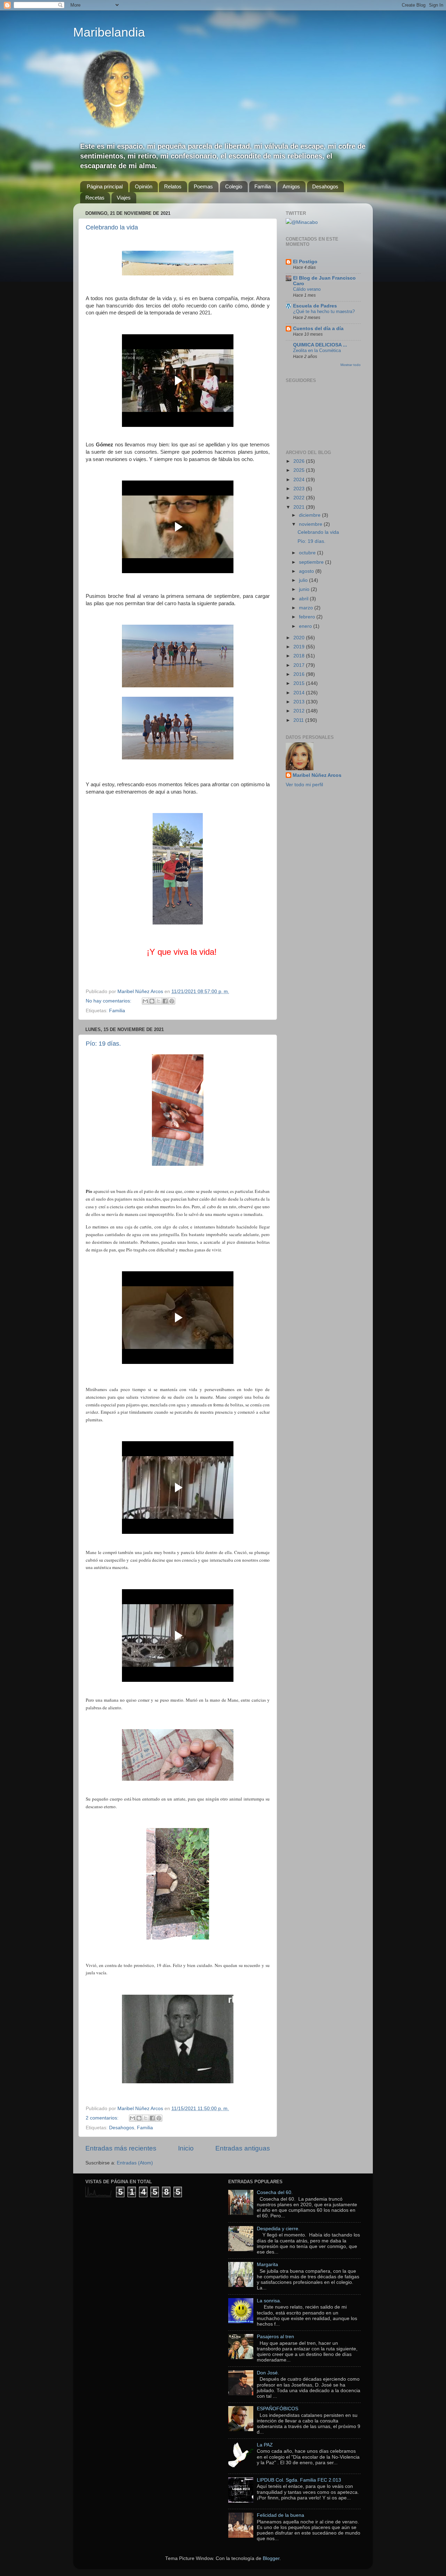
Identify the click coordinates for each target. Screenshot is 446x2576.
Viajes (124, 198)
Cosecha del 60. (275, 2192)
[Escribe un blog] (152, 1001)
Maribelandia (109, 32)
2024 (300, 480)
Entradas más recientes (121, 2148)
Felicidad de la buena (280, 2515)
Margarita (267, 2265)
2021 (300, 507)
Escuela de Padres (315, 306)
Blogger (271, 2558)
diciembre (310, 515)
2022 (300, 498)
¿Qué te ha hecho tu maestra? (324, 311)
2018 (300, 656)
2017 (300, 665)
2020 (300, 638)
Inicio (186, 2148)
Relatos (173, 186)
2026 (300, 461)
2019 (300, 647)
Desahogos (325, 186)
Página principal (105, 186)
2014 (300, 693)
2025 (300, 470)
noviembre (311, 524)
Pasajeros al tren (275, 2337)
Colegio (234, 186)
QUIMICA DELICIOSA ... (320, 345)
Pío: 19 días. (103, 1044)
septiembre (312, 562)
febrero (308, 617)
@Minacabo (305, 222)
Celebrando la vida (112, 227)
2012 (300, 711)
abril (304, 599)
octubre (308, 553)
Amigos (291, 186)
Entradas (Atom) (135, 2163)
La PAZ (265, 2445)
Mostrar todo (351, 365)
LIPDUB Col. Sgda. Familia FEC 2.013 (299, 2480)
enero (306, 626)
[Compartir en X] (159, 1001)
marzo (307, 608)
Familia (263, 186)
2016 (300, 674)
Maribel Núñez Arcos (317, 775)
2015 (300, 683)
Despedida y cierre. (278, 2229)
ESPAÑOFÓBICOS (278, 2409)
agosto (307, 571)
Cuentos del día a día (318, 329)
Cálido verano (307, 289)
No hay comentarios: (109, 1001)
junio (305, 589)
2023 (300, 489)
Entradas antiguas (243, 2148)
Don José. (268, 2373)
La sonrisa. (269, 2301)
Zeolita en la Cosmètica (317, 350)
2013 (300, 702)
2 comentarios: (103, 2118)
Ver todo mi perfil (304, 785)
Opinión (144, 186)
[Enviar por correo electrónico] (145, 1001)
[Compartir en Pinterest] (172, 1001)
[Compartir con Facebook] (165, 1001)
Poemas (203, 186)
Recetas (95, 198)
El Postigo (305, 262)
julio (304, 580)
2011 (299, 720)
